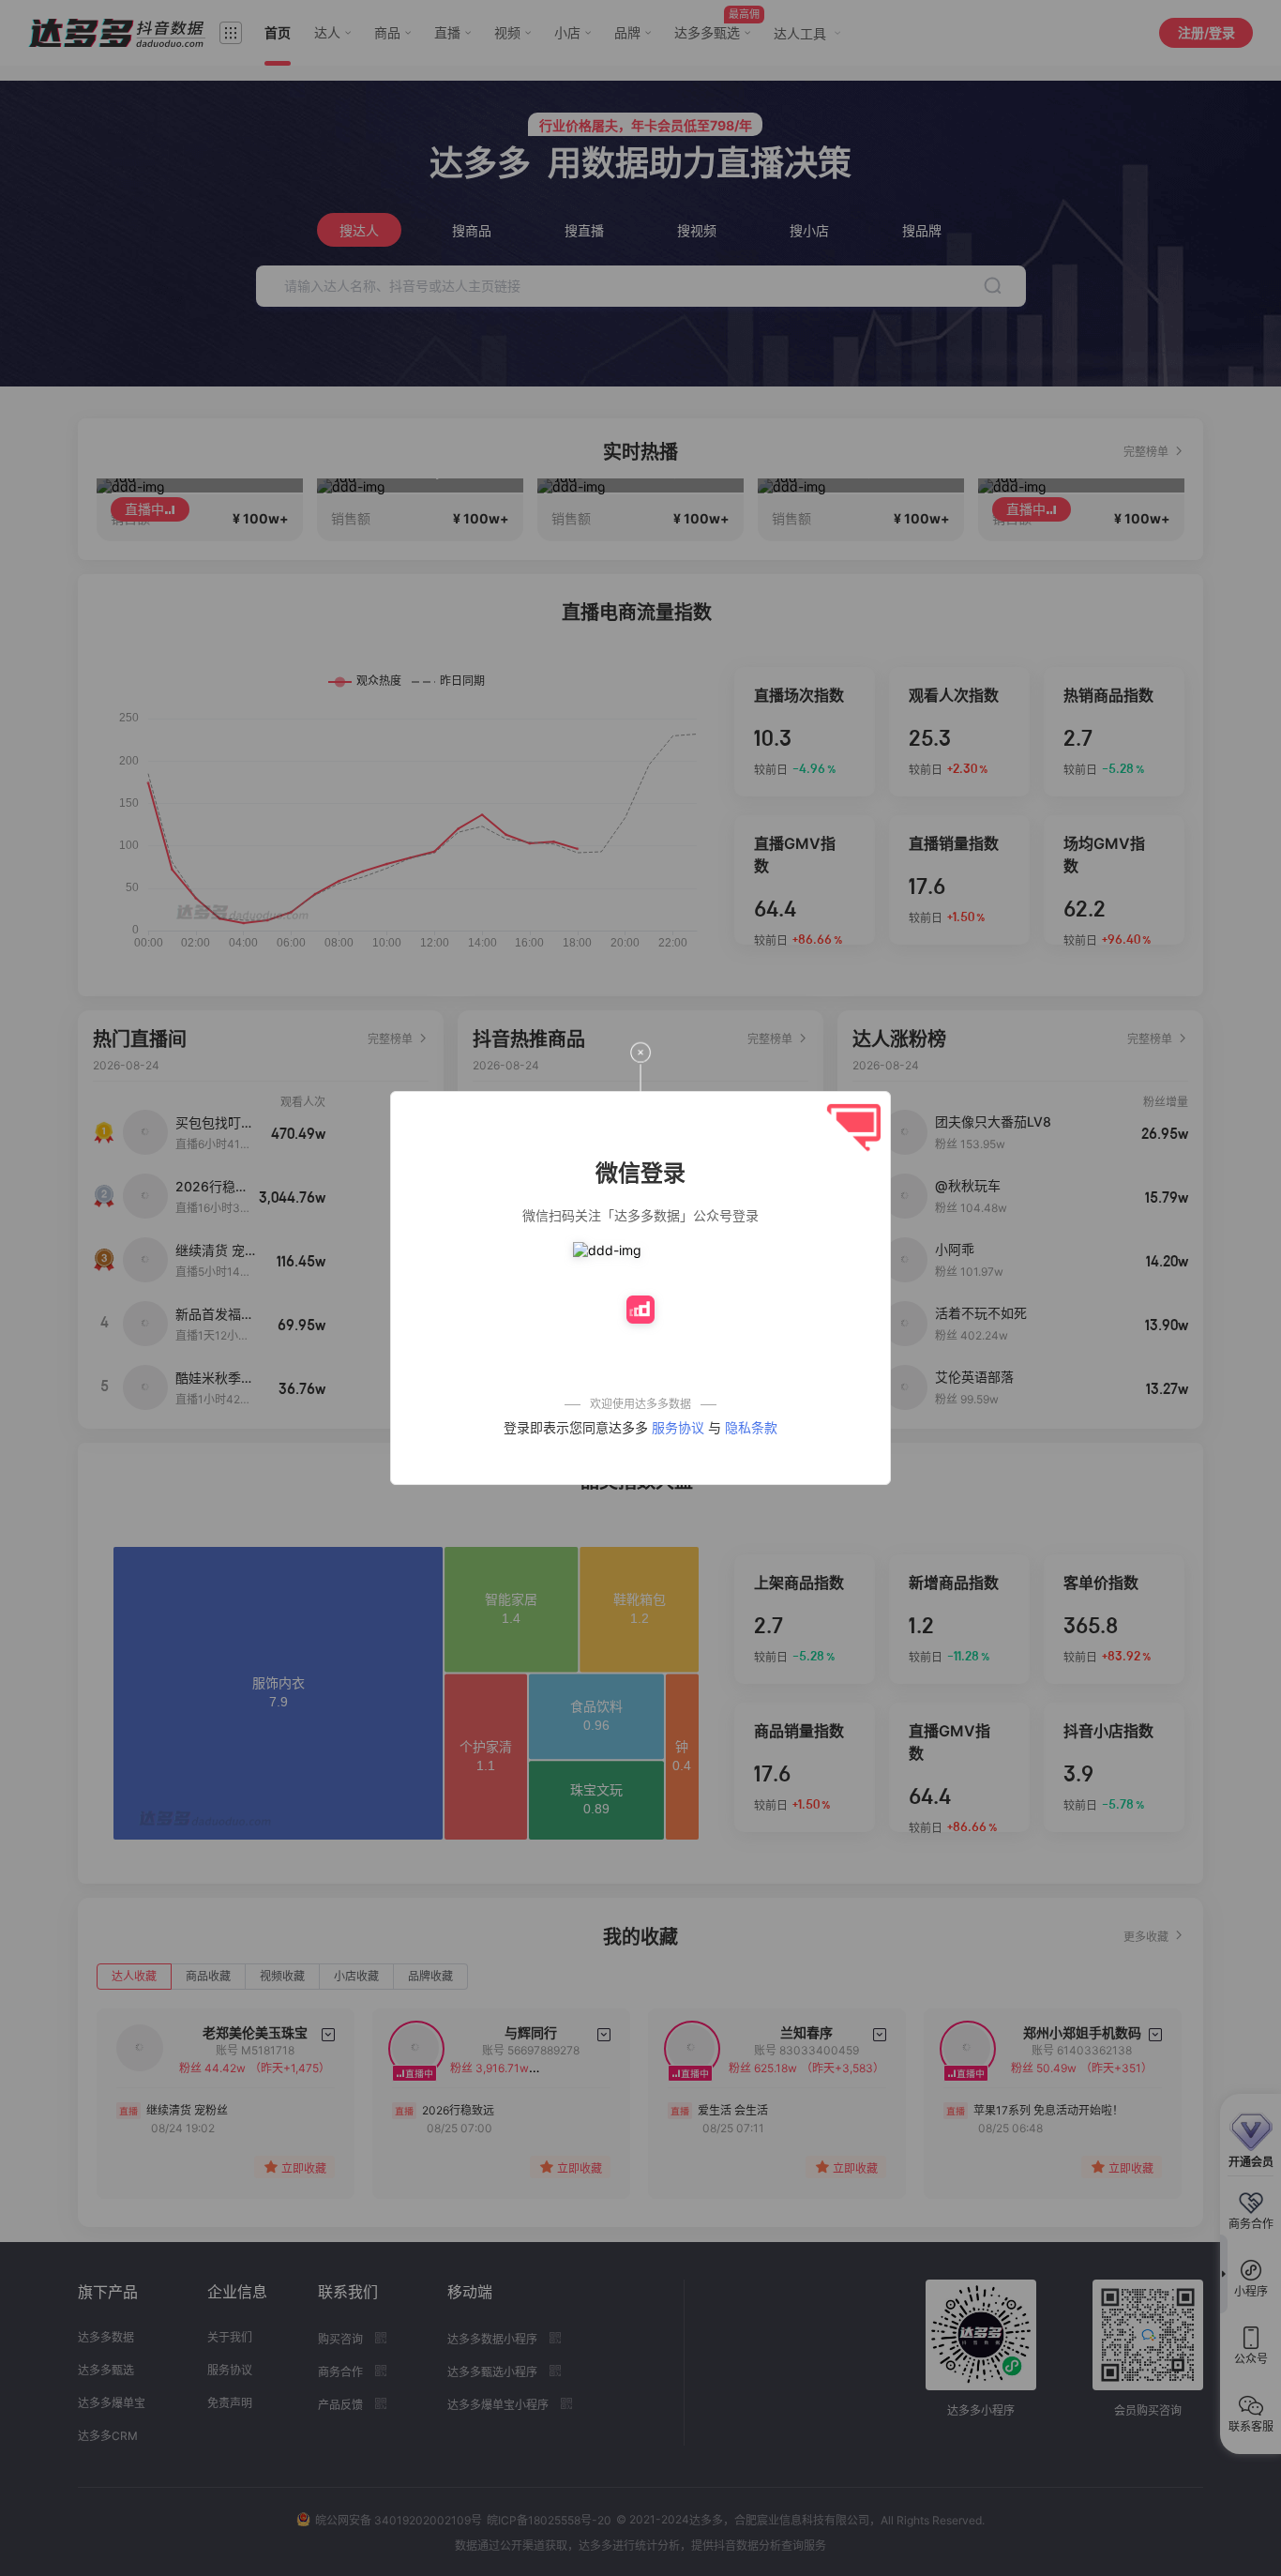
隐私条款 (751, 1427)
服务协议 (678, 1427)
